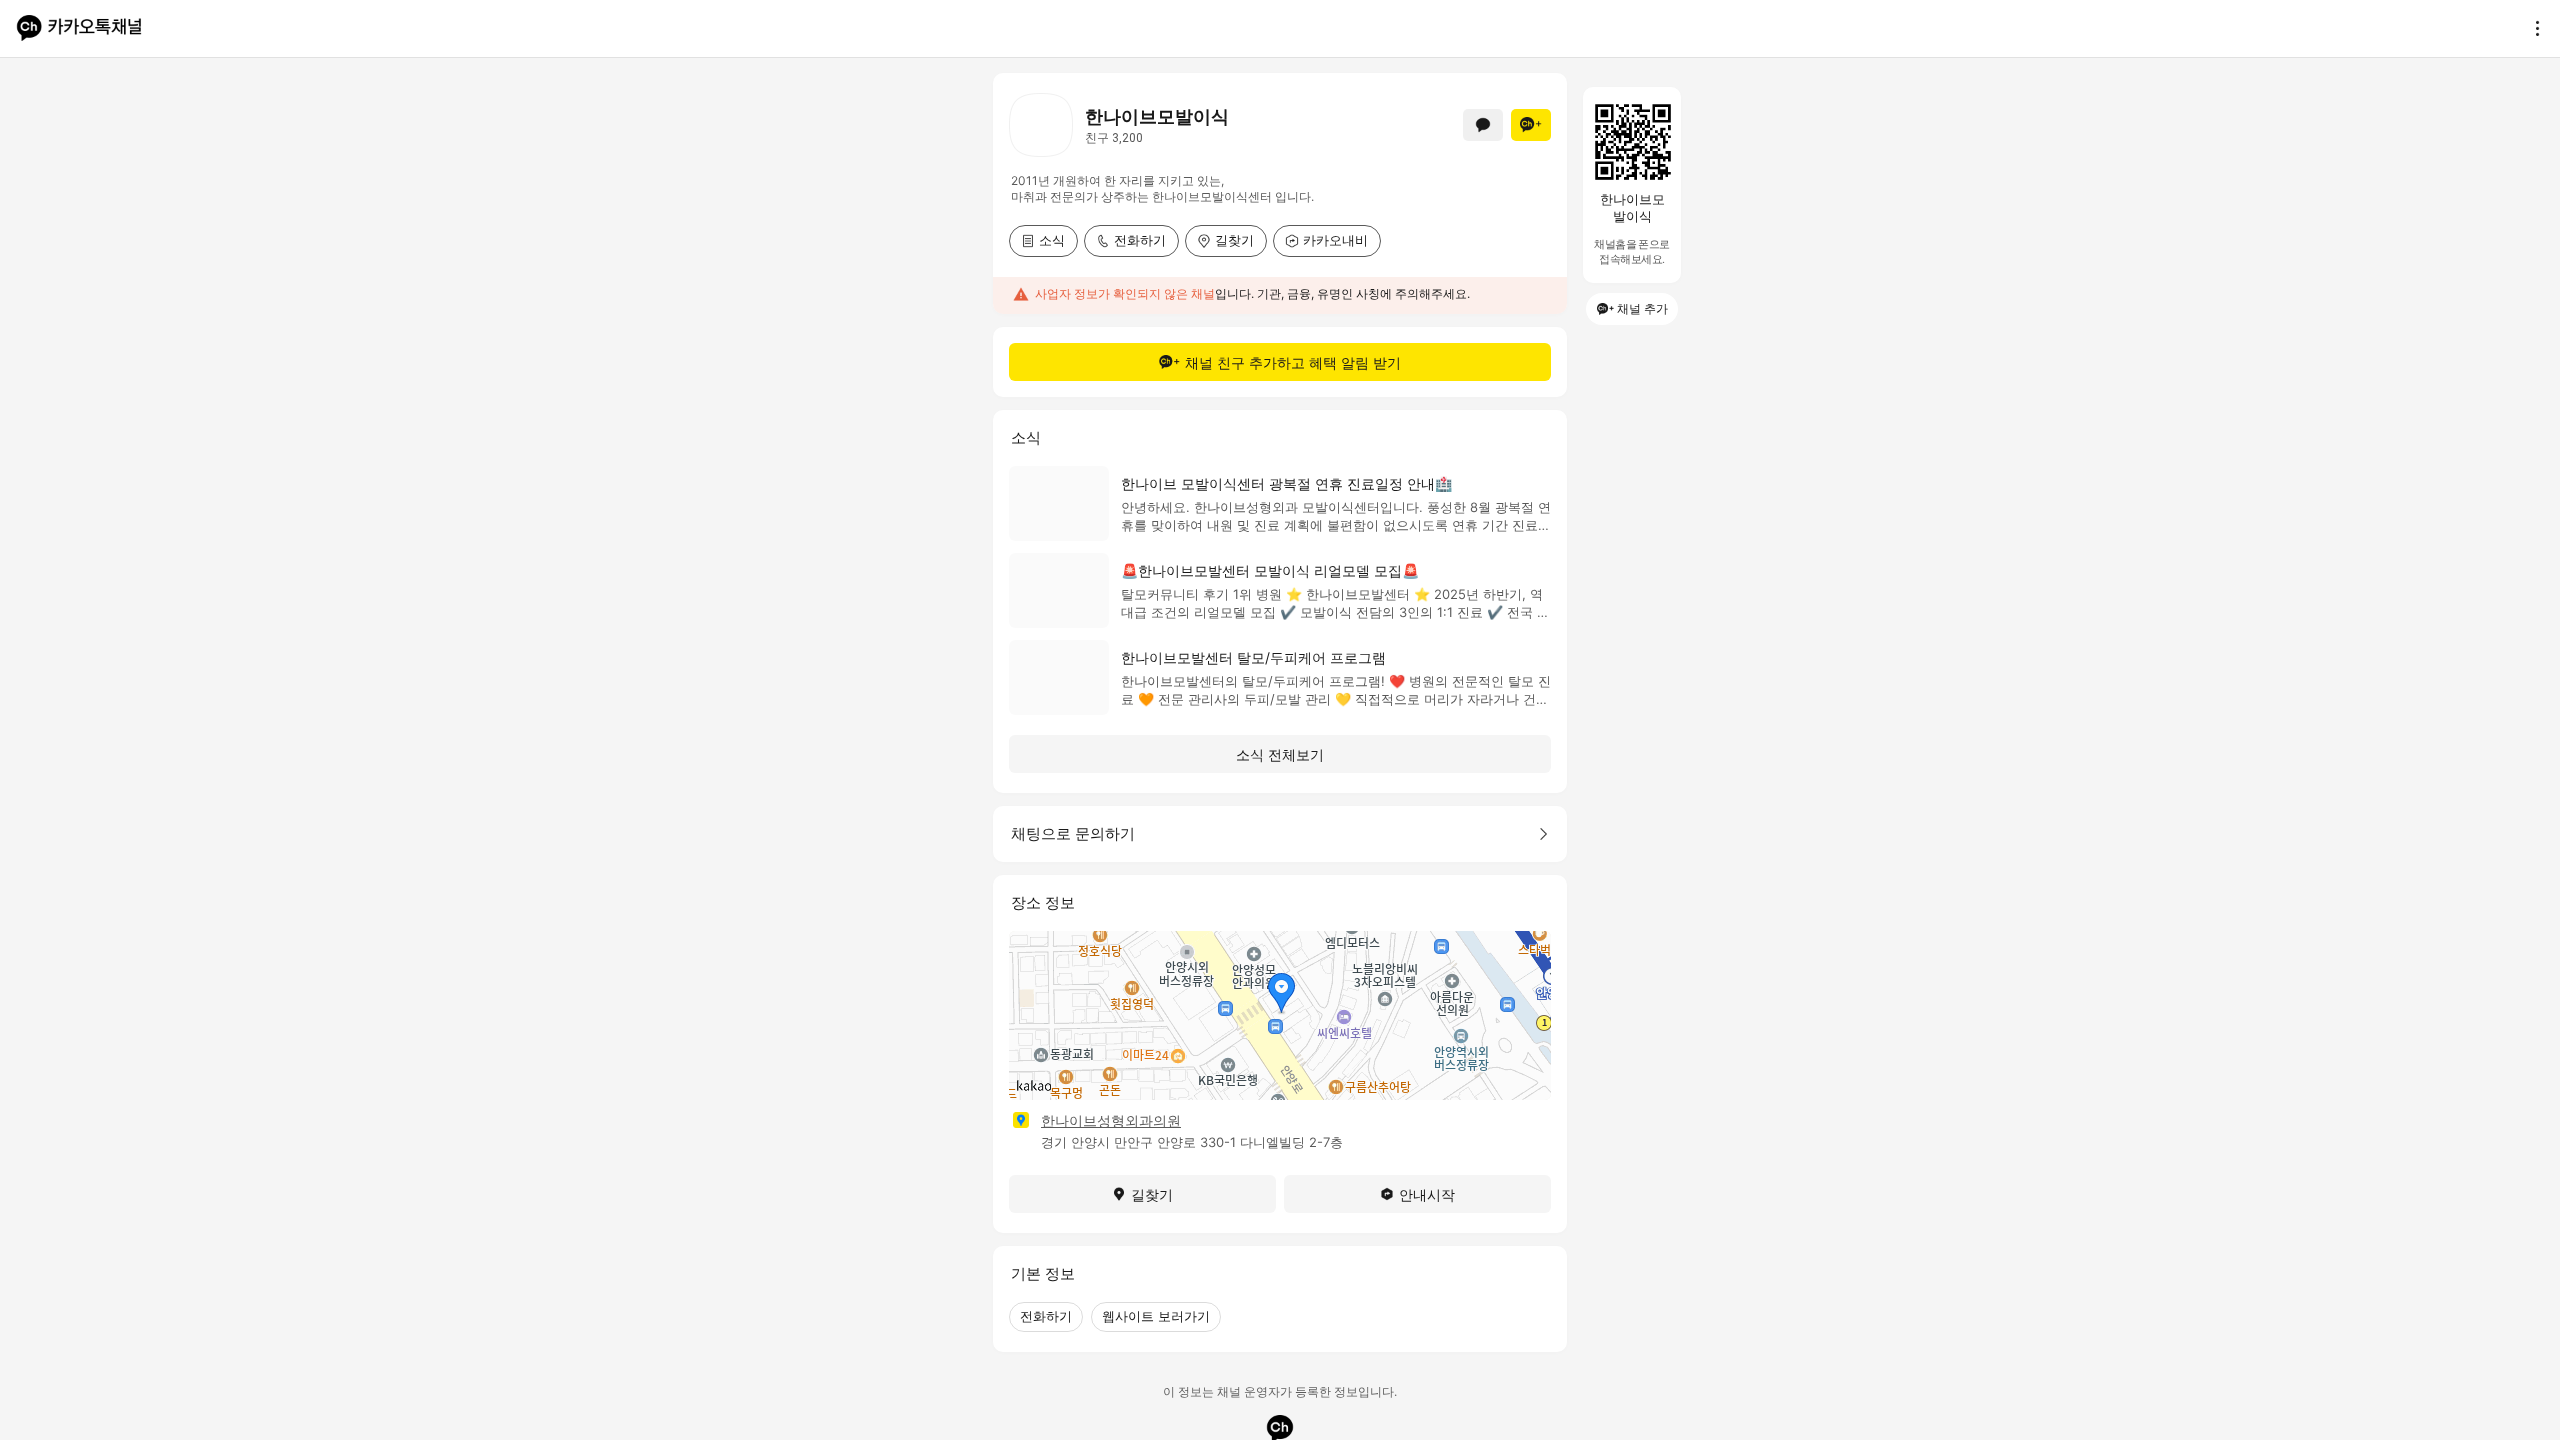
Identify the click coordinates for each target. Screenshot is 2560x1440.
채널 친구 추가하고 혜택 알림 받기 (1293, 362)
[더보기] (2532, 28)
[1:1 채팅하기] (1483, 125)
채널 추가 (1642, 308)
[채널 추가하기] (1531, 125)
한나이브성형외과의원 (1111, 1120)
